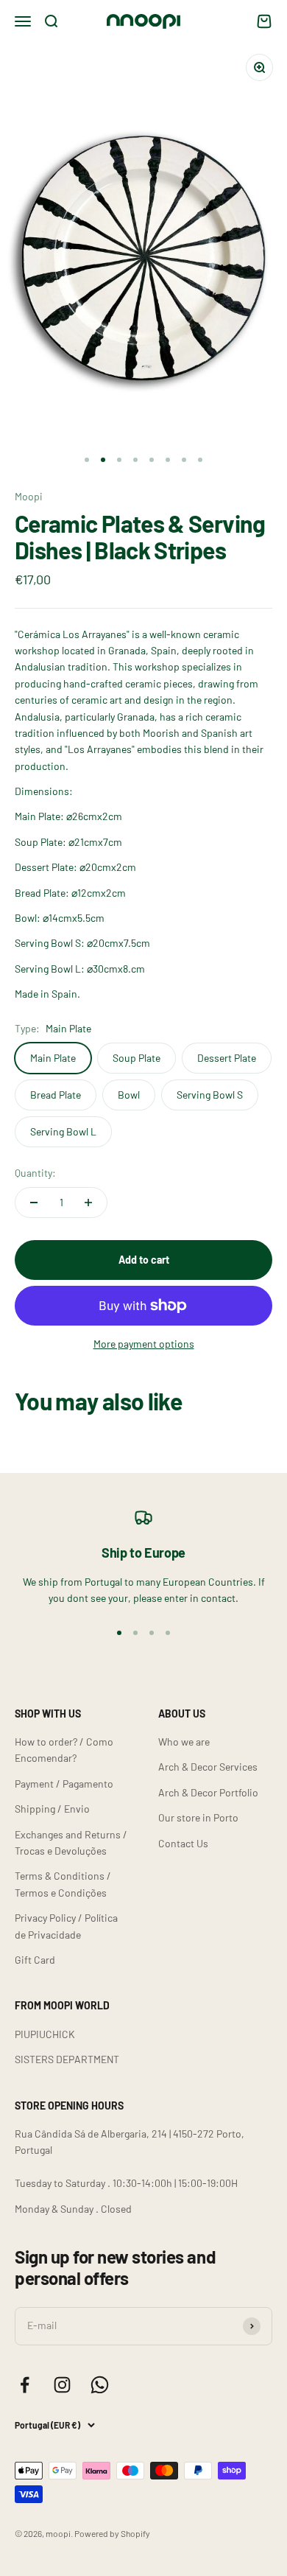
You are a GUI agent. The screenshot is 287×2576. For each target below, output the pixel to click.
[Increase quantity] (88, 1203)
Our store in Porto (198, 1817)
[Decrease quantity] (34, 1203)
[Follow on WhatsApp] (100, 2385)
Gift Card (35, 1960)
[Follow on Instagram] (62, 2385)
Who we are (184, 1742)
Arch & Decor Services (208, 1767)
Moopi (29, 496)
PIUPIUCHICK (45, 2034)
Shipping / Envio (52, 1809)
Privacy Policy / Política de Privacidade (66, 1926)
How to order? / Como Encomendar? (64, 1750)
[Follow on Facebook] (25, 2385)
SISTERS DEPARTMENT (67, 2059)
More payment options (144, 1344)
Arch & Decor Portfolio (208, 1792)
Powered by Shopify (112, 2533)
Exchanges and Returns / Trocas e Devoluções (71, 1842)
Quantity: (35, 1173)
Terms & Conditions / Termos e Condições (63, 1884)
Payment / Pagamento (64, 1784)
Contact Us (183, 1843)
